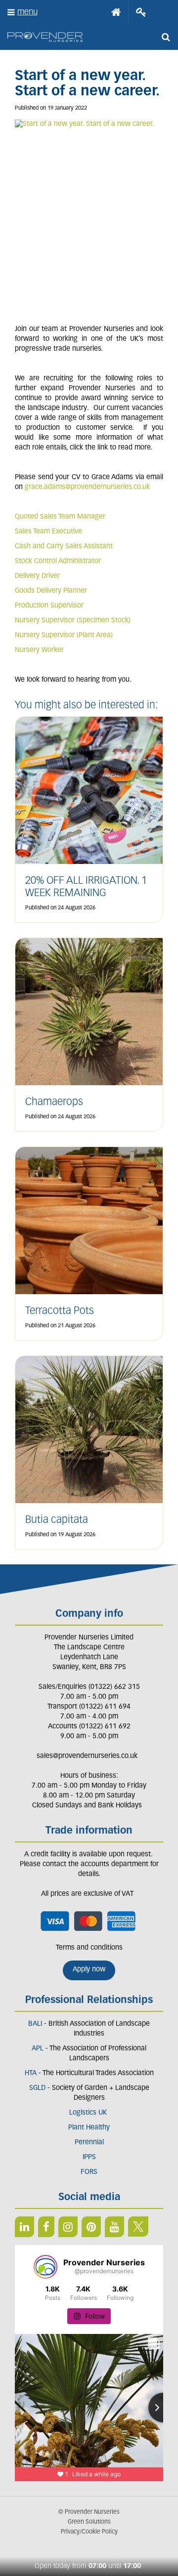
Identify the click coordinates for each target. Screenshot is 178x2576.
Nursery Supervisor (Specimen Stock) (73, 621)
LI (24, 2227)
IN (68, 2227)
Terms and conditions (89, 1948)
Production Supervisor (49, 606)
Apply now (89, 1970)
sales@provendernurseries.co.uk (87, 1756)
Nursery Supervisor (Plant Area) (64, 635)
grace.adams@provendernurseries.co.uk (87, 487)
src (166, 37)
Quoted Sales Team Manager (60, 517)
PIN (91, 2227)
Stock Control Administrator (58, 561)
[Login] (141, 12)
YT (114, 2227)
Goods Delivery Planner (52, 591)
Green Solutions (89, 2522)
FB (46, 2227)
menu (27, 12)
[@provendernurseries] (45, 2267)
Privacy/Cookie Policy (89, 2532)
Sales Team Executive (48, 532)
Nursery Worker (39, 650)
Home (116, 12)
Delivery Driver (38, 576)
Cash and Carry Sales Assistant (64, 547)
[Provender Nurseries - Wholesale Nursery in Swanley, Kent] (45, 37)
